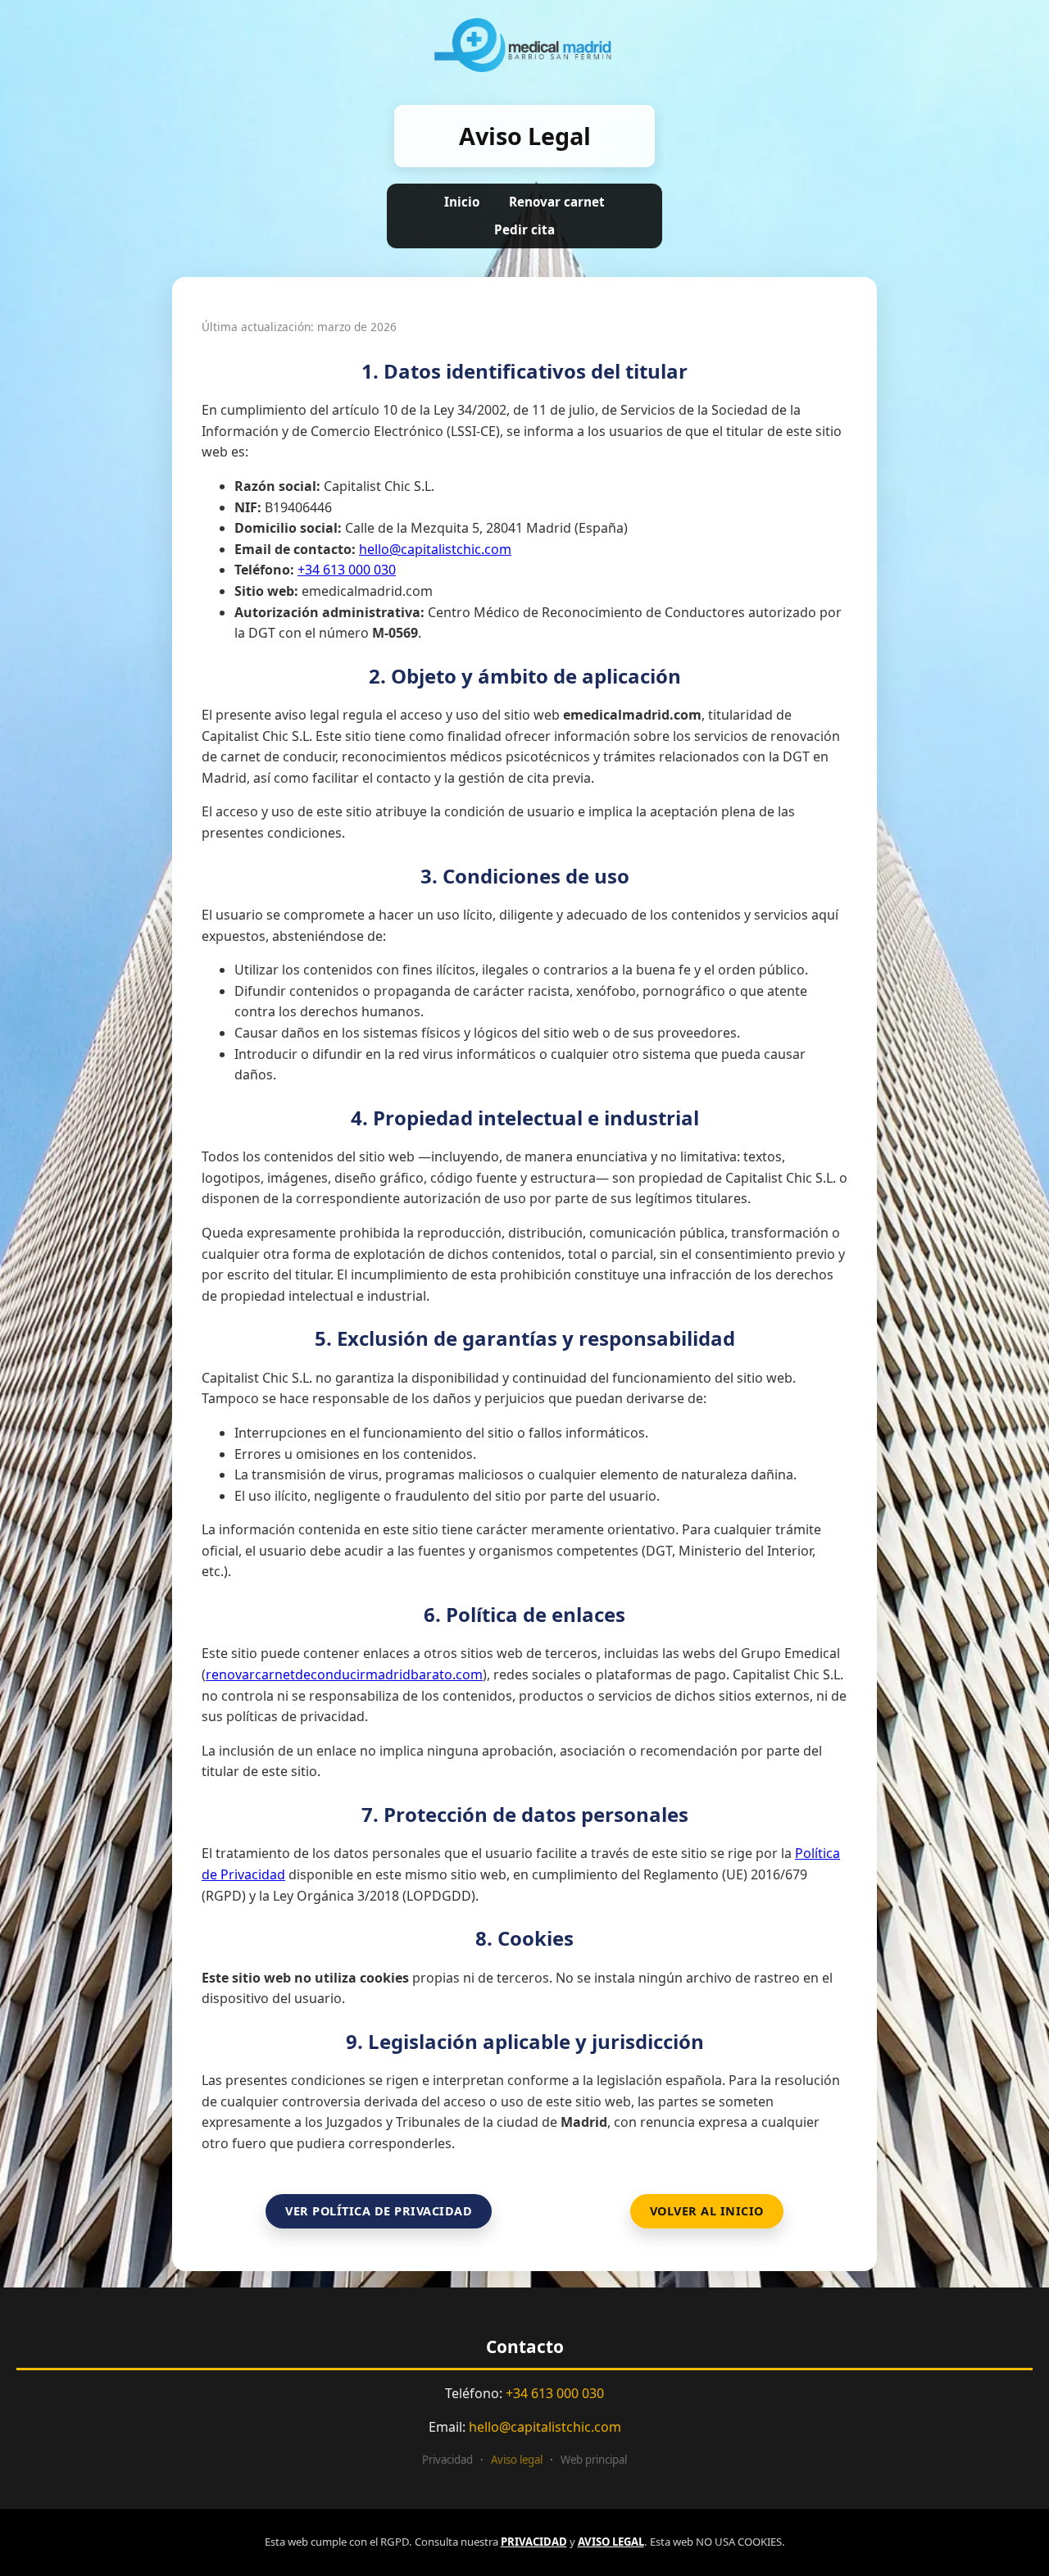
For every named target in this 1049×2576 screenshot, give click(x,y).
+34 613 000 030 (347, 570)
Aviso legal (517, 2460)
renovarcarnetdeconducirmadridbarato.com (344, 1674)
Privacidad (447, 2460)
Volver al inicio (707, 2211)
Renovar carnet (557, 202)
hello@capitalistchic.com (435, 549)
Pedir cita (524, 229)
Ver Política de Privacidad (379, 2211)
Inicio (462, 202)
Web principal (594, 2460)
